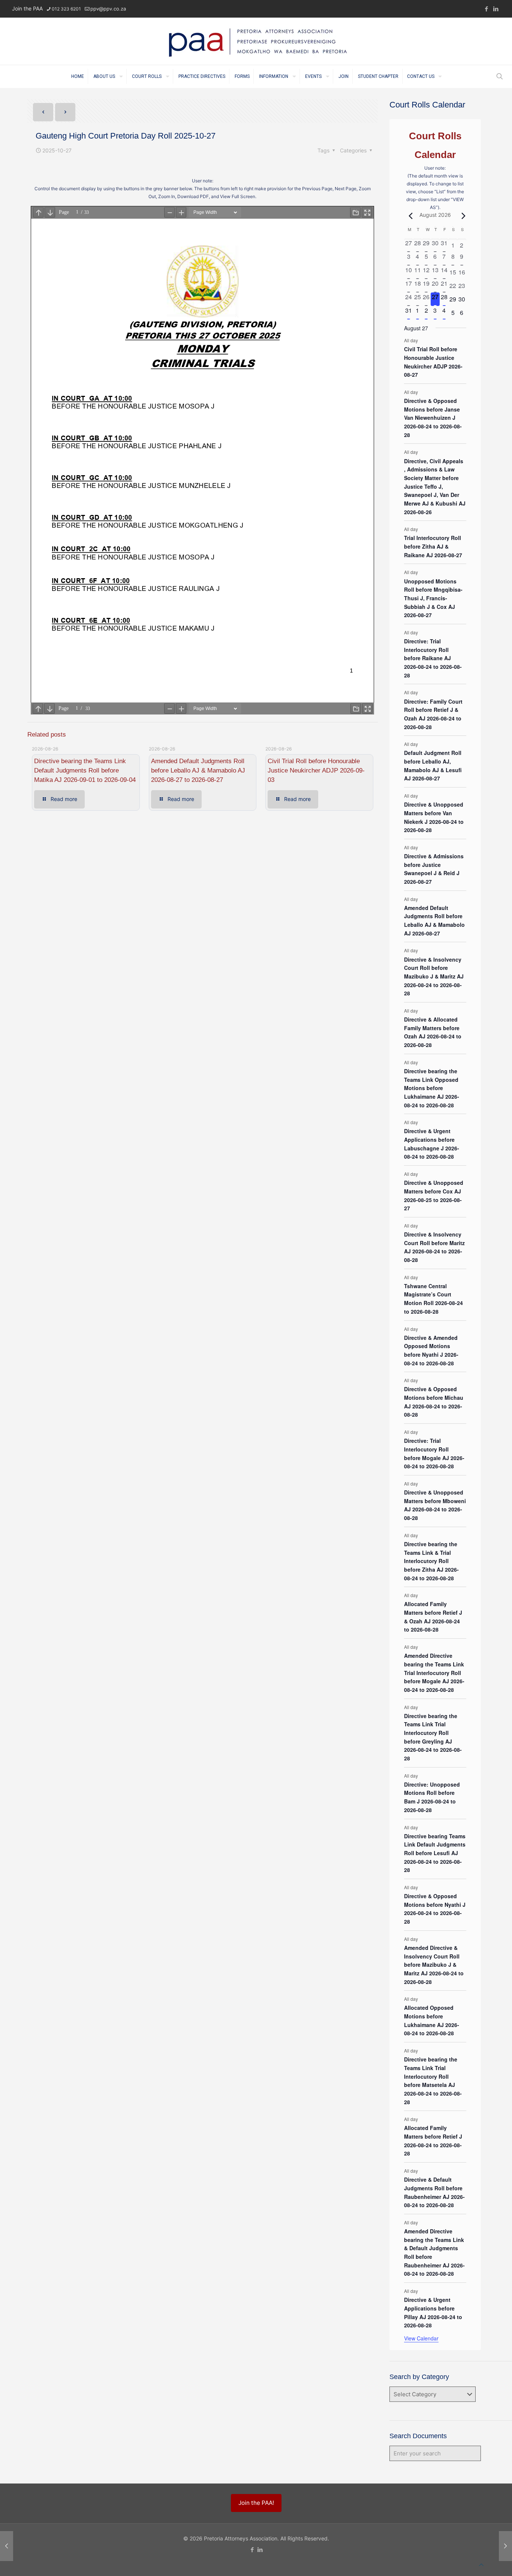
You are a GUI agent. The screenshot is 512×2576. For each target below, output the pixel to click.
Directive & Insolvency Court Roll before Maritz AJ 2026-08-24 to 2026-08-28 (434, 1247)
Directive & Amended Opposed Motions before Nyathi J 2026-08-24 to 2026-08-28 (431, 1350)
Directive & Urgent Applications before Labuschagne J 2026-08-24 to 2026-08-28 (432, 1144)
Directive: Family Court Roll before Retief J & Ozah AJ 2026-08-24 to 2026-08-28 (433, 714)
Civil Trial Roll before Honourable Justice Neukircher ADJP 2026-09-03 (316, 770)
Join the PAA (27, 8)
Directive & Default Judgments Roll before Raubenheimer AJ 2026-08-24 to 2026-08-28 (434, 2192)
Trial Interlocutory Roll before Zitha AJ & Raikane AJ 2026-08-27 (433, 546)
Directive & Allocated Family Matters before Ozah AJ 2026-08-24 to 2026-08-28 (433, 1032)
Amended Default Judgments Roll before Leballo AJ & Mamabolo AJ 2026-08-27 (434, 920)
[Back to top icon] (481, 2565)
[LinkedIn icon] (496, 9)
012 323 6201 (66, 9)
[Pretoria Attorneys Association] (256, 41)
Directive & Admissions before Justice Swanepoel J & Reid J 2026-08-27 (434, 869)
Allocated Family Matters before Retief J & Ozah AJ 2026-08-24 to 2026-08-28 (433, 1617)
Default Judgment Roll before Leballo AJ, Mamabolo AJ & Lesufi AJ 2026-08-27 (433, 765)
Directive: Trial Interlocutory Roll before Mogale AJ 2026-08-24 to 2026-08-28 (434, 1453)
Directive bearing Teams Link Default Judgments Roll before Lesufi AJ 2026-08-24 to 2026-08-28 (435, 1853)
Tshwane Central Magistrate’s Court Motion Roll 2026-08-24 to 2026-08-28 (433, 1299)
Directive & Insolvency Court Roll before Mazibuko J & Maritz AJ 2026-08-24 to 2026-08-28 (434, 976)
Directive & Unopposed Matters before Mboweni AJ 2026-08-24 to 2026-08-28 (435, 1505)
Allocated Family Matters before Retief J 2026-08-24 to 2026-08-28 (433, 2140)
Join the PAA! (256, 2503)
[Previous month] (409, 216)
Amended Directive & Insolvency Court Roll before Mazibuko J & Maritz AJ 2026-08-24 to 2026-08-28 (434, 1965)
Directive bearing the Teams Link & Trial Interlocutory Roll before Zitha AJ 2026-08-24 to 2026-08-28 (431, 1561)
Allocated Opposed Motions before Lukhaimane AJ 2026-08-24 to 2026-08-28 (432, 2020)
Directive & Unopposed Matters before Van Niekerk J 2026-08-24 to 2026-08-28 (434, 817)
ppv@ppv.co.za (108, 9)
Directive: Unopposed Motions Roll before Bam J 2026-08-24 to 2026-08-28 (432, 1797)
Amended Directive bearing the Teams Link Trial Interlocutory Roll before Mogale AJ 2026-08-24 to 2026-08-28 (434, 1673)
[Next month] (462, 216)
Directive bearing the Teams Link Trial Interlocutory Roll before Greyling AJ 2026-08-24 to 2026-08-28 (433, 1737)
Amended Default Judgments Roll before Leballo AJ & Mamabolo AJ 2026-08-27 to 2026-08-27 (198, 770)
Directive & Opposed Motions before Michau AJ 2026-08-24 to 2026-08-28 (434, 1402)
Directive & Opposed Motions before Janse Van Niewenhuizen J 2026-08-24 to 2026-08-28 (433, 418)
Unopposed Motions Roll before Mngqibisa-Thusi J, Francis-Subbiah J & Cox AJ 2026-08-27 (433, 598)
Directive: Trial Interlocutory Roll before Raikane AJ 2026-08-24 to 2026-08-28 (433, 658)
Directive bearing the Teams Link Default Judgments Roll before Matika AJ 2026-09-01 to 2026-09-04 (85, 770)
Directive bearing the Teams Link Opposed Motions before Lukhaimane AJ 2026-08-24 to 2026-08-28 (432, 1088)
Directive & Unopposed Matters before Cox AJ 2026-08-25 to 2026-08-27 (434, 1195)
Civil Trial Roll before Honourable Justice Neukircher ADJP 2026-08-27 (433, 362)
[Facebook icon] (486, 9)
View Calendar (421, 2338)
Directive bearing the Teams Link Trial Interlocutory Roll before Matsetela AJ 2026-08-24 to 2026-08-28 (433, 2080)
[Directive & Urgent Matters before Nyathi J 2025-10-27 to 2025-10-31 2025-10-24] (7, 2546)
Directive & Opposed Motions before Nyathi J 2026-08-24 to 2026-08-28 (435, 1909)
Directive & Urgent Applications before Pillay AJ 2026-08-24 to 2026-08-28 (433, 2312)
